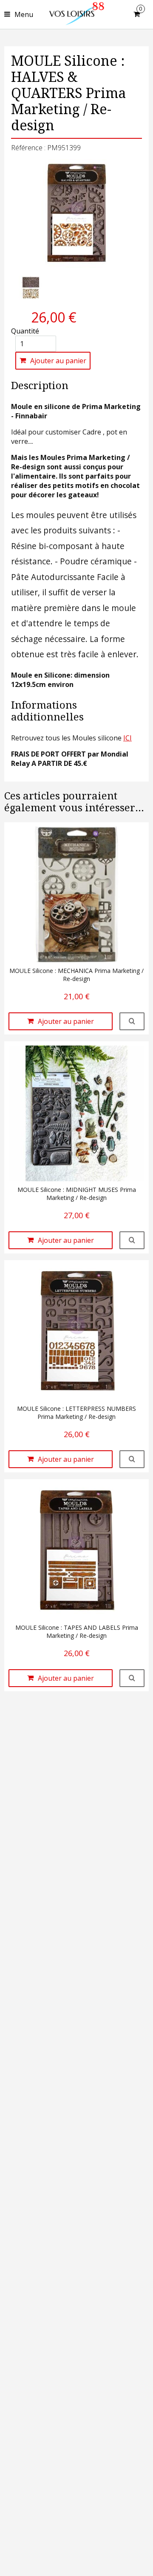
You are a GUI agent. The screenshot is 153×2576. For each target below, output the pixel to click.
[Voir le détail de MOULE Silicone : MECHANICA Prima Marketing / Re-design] (132, 1021)
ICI (127, 738)
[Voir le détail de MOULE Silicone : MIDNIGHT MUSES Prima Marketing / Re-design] (132, 1240)
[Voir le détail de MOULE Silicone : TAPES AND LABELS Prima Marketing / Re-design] (132, 1678)
